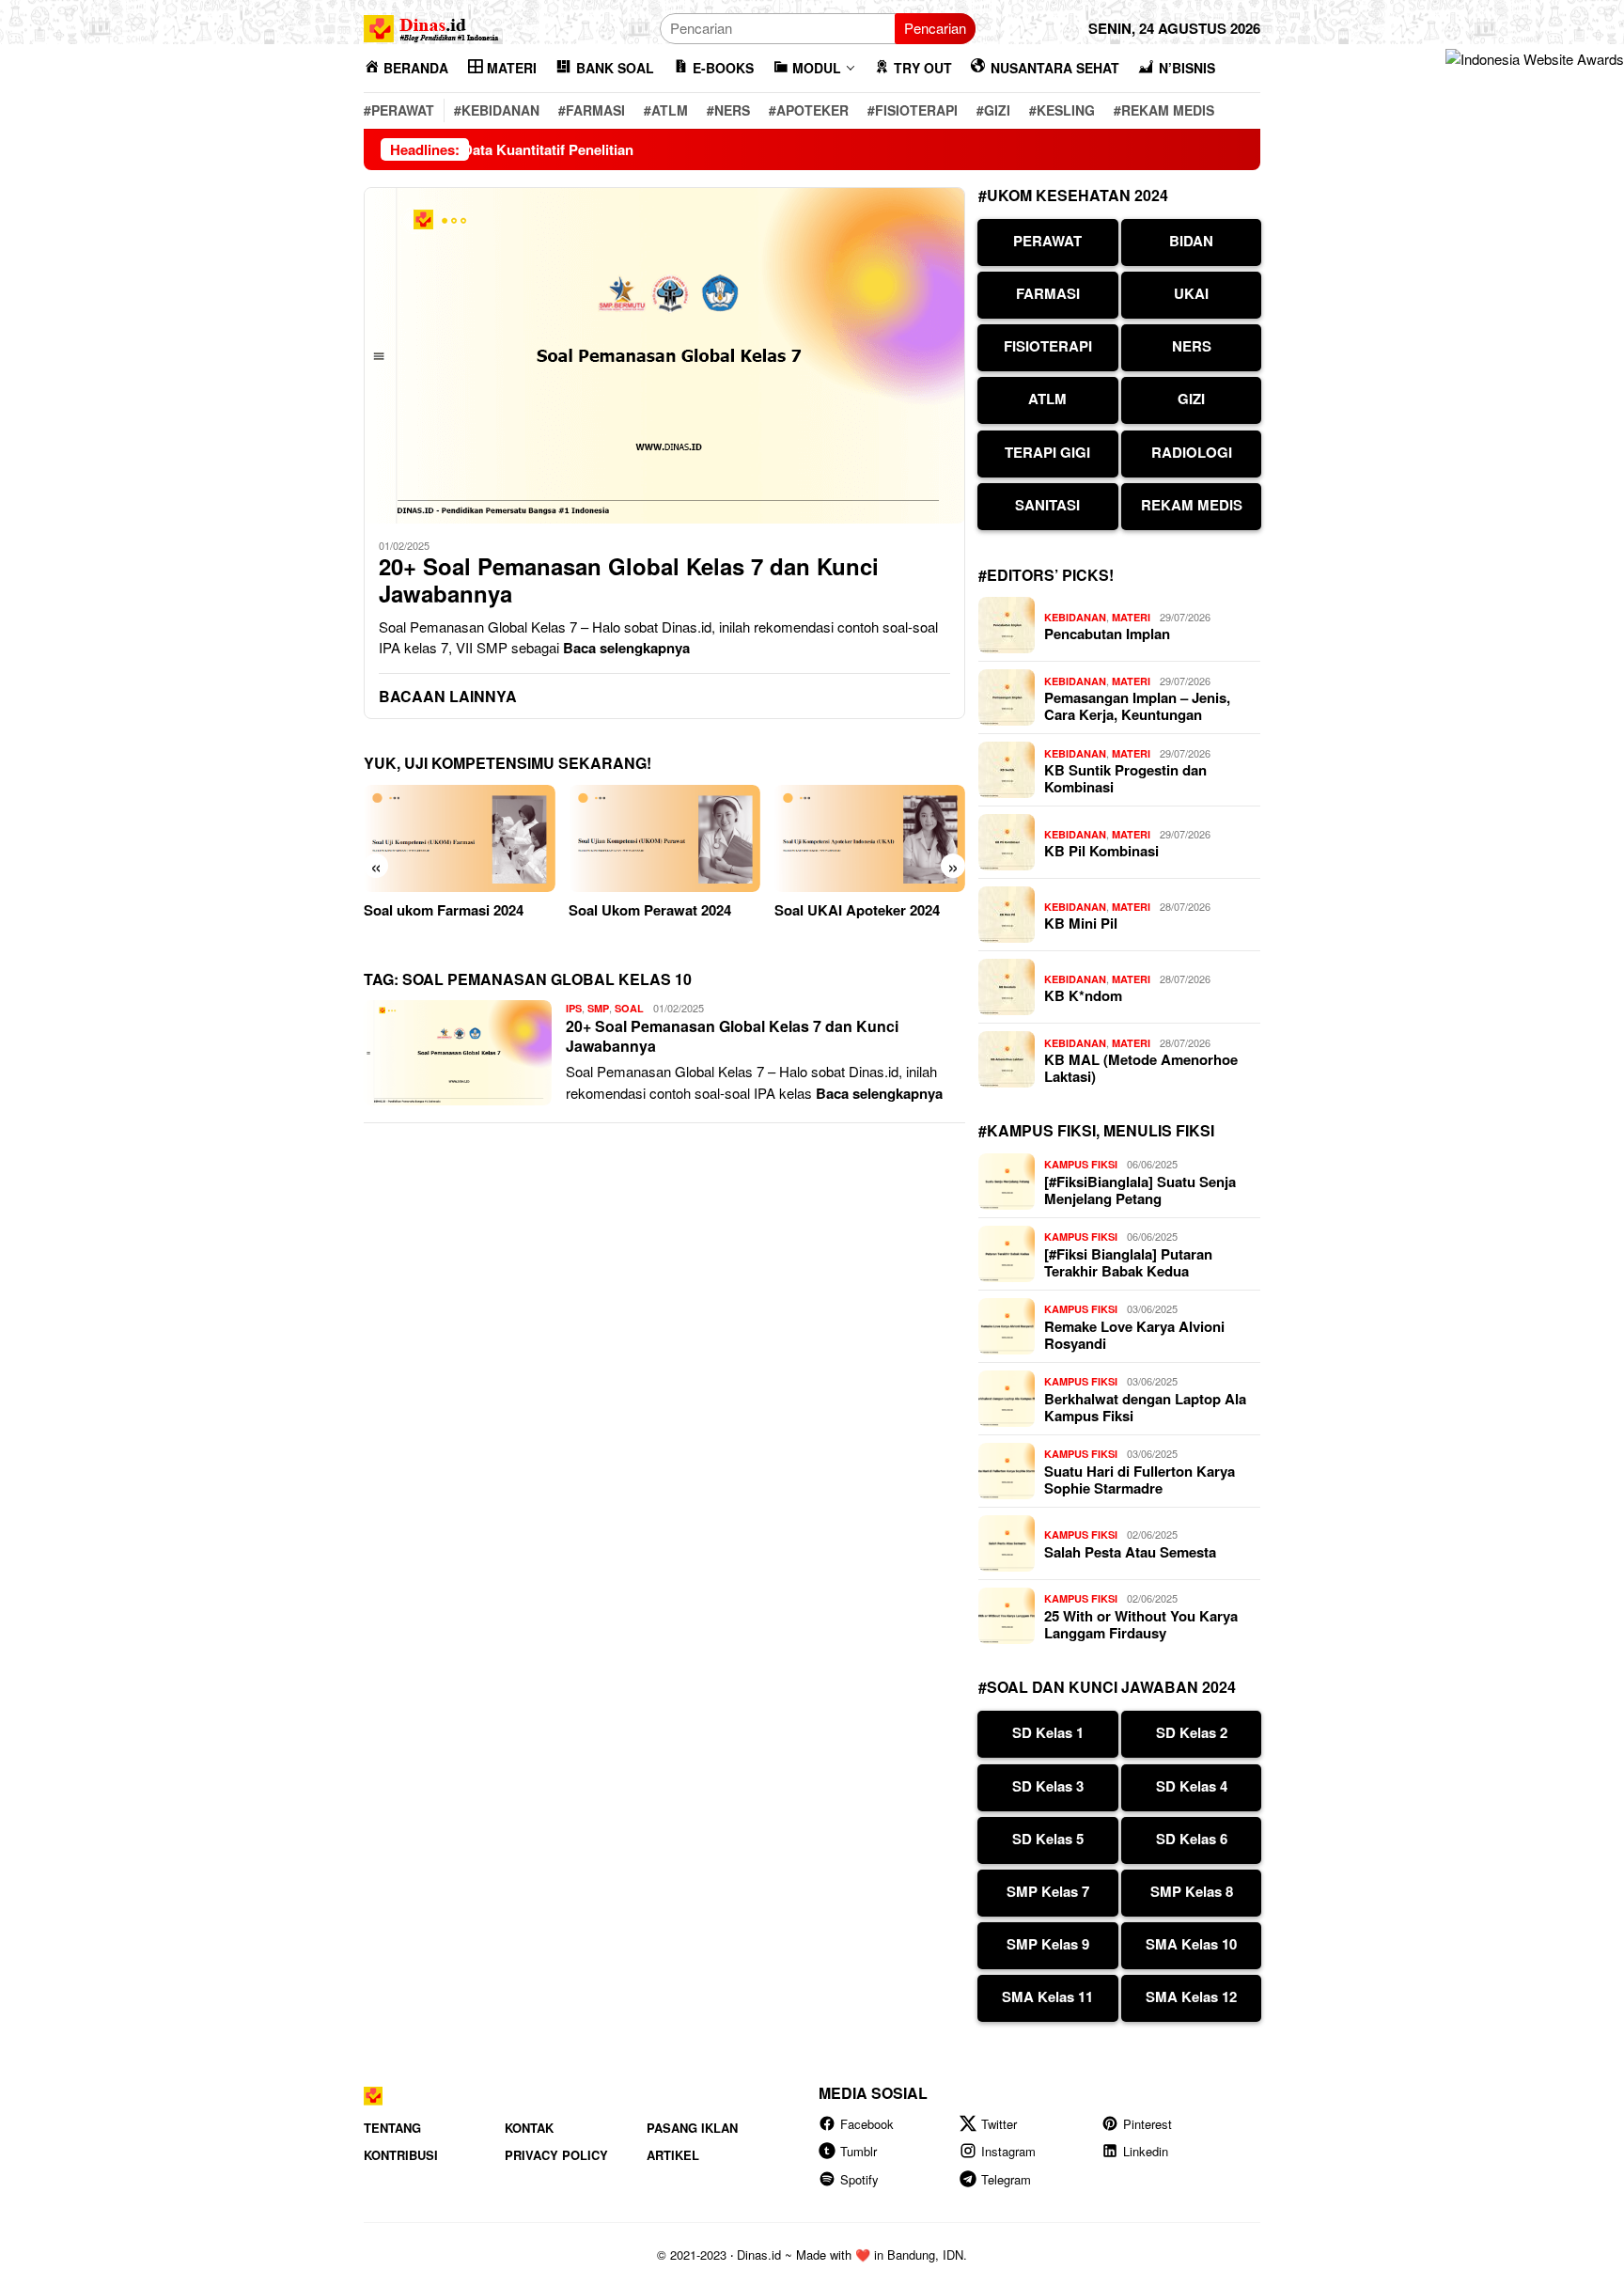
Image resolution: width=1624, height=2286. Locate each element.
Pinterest (1148, 2124)
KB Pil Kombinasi (1101, 851)
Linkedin (1146, 2151)
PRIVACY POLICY (556, 2155)
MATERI (1131, 617)
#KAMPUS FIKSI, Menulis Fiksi (1096, 1130)
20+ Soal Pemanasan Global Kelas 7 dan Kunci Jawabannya (629, 580)
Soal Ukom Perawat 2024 (650, 910)
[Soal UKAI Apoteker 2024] (870, 838)
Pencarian (935, 28)
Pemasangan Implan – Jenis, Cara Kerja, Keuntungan (1137, 706)
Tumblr (859, 2151)
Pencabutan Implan (1107, 634)
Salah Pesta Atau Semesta (1130, 1552)
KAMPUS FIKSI (1081, 1164)
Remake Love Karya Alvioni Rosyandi (1134, 1335)
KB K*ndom (1083, 995)
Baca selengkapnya (626, 648)
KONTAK (529, 2128)
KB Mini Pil (1081, 923)
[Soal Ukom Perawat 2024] (664, 838)
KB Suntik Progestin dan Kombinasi (1125, 778)
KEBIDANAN (1075, 617)
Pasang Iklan (692, 2128)
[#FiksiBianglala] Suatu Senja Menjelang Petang (1140, 1190)
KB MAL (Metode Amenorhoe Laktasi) (1141, 1068)
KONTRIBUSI (401, 2155)
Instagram (1008, 2151)
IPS (574, 1008)
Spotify (859, 2179)
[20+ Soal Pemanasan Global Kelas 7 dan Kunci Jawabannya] (664, 355)
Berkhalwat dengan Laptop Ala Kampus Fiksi (1145, 1407)
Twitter (999, 2124)
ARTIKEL (673, 2155)
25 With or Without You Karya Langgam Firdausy (1141, 1624)
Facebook (867, 2124)
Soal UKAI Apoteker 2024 (857, 910)
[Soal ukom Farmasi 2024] (459, 838)
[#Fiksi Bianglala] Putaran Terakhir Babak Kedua (1128, 1262)
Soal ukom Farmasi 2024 (444, 910)
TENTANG (392, 2128)
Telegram (1006, 2179)
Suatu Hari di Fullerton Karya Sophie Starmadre (1140, 1480)
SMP (598, 1008)
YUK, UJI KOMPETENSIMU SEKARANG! (507, 763)
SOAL (629, 1008)
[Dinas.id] (432, 26)
